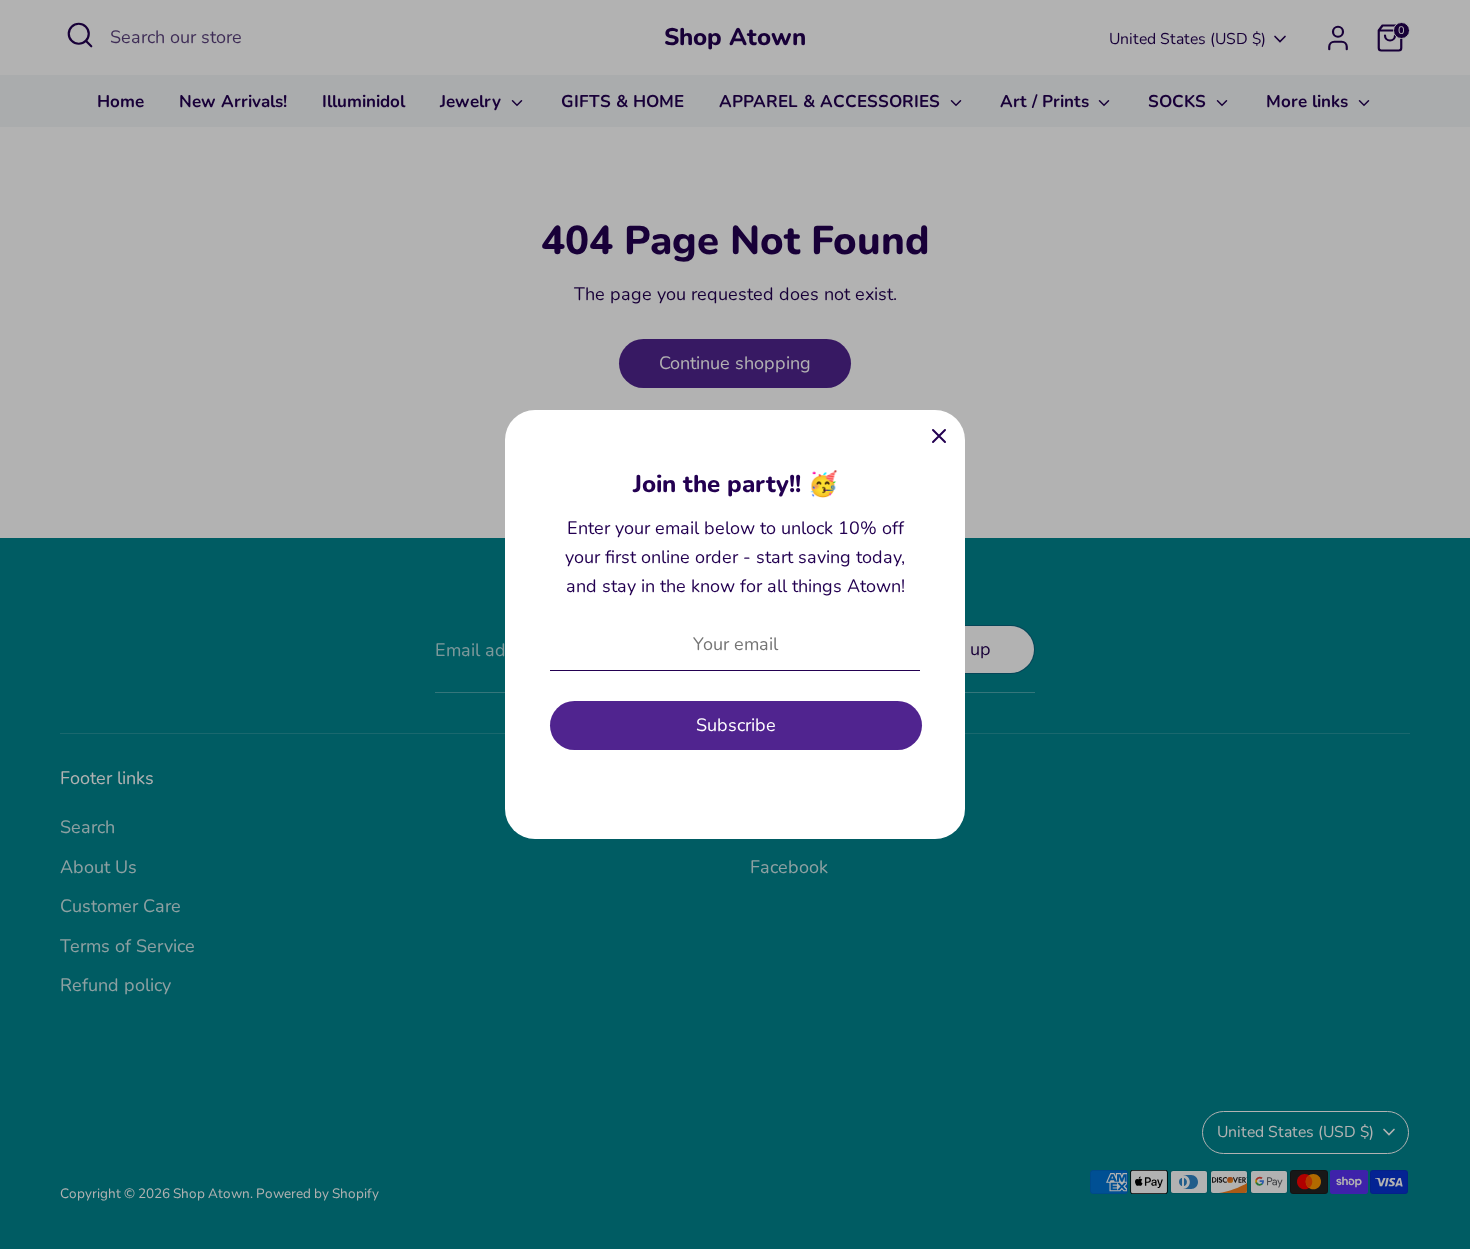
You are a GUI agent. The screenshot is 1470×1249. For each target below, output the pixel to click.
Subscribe (736, 725)
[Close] (939, 436)
